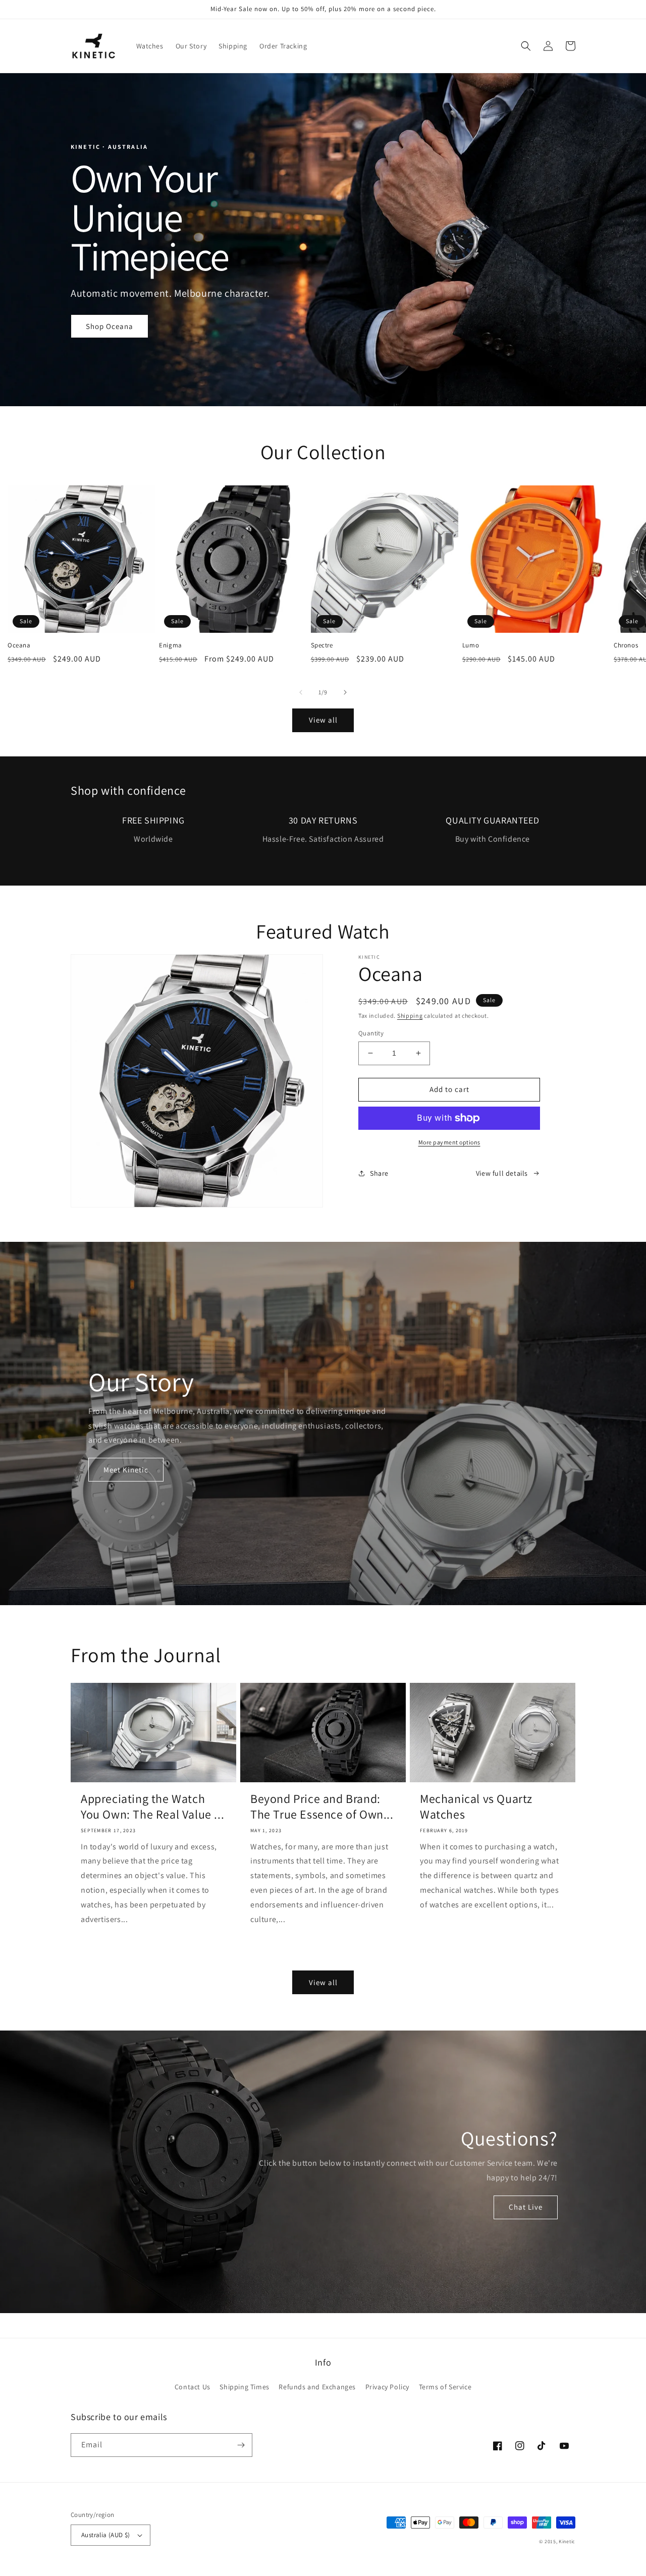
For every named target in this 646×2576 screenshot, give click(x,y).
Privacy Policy (387, 2387)
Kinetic (567, 2541)
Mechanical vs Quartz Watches (476, 1806)
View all (323, 720)
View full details (502, 1173)
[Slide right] (345, 692)
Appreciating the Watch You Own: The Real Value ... (152, 1806)
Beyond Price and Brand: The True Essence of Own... (322, 1806)
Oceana (19, 645)
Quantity (371, 1033)
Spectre (322, 645)
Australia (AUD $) (106, 2535)
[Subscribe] (241, 2445)
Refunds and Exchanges (317, 2387)
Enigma (171, 645)
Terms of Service (445, 2387)
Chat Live (526, 2207)
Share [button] (379, 1173)
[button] (526, 46)
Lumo (471, 645)
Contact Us (193, 2387)
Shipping (410, 1016)
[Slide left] (301, 692)
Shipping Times (244, 2387)
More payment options (449, 1142)
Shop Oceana (110, 326)
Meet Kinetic (126, 1470)
